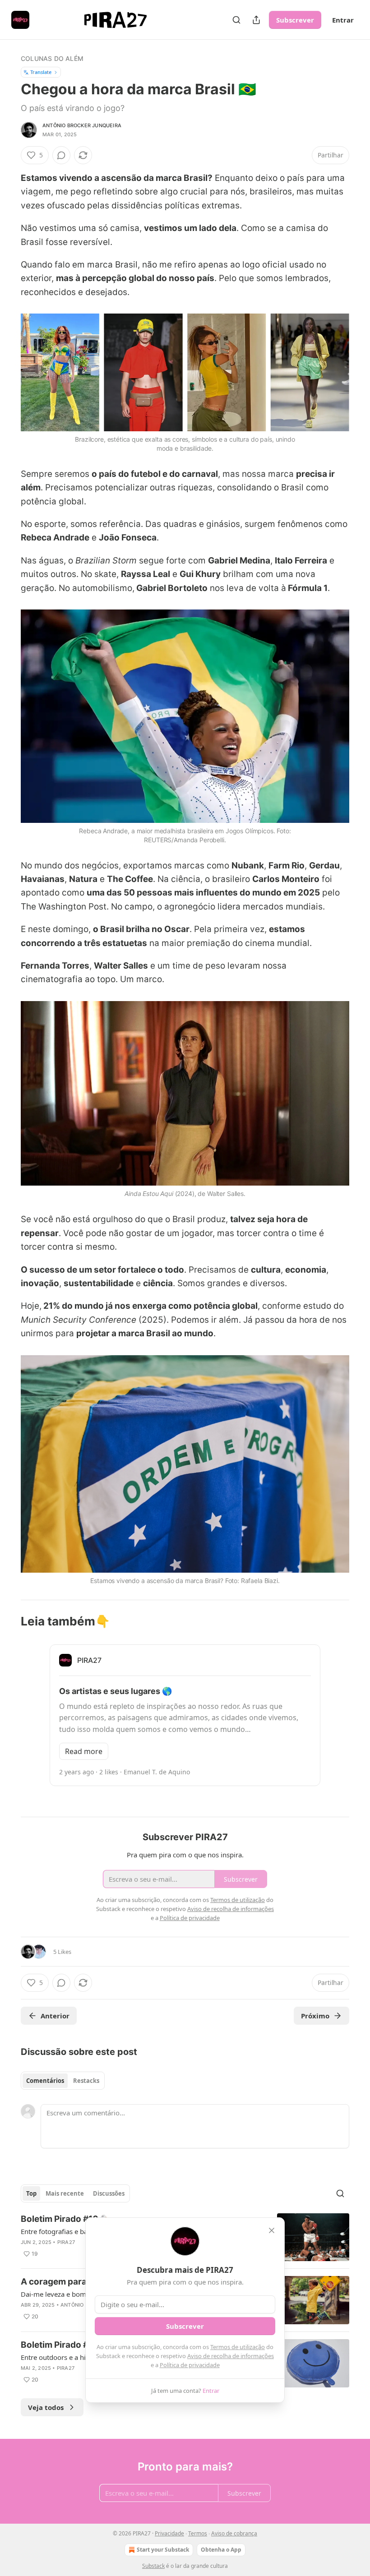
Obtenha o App (221, 2550)
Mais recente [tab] (65, 2193)
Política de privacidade (190, 2365)
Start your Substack (163, 2550)
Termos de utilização (238, 2347)
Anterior (55, 2016)
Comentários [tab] (45, 2081)
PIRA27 (66, 2242)
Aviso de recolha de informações (231, 2356)
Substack (153, 2566)
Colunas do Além (52, 58)
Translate (41, 72)
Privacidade (169, 2533)
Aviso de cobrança (234, 2533)
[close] (272, 2230)
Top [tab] (31, 2193)
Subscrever (295, 20)
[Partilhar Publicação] (256, 20)
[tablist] (63, 2081)
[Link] (8, 1621)
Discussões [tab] (109, 2193)
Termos (198, 2533)
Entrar (343, 20)
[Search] (236, 20)
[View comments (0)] (61, 155)
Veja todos (46, 2407)
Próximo (315, 2016)
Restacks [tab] (86, 2081)
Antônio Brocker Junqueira (82, 125)
